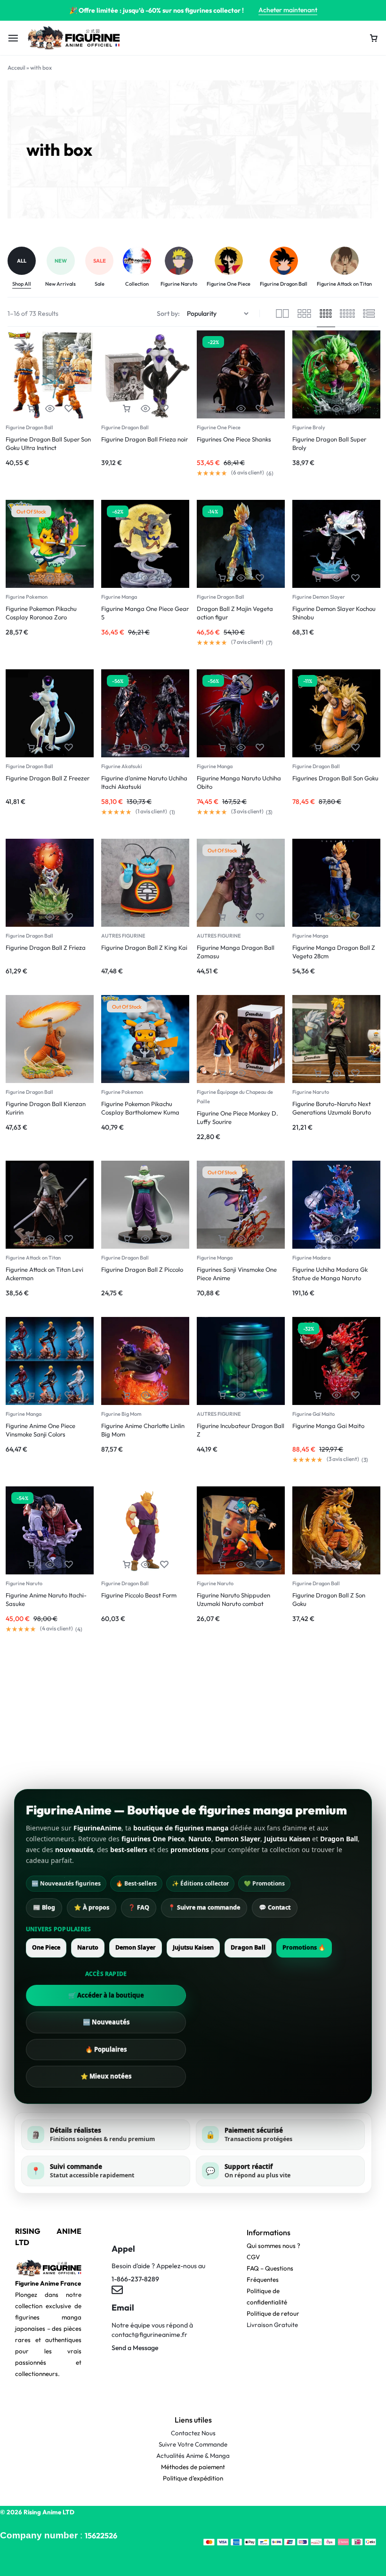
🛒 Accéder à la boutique (106, 1995)
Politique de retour (273, 2313)
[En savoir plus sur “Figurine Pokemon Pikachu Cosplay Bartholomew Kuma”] (127, 1073)
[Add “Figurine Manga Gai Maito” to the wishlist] (355, 1395)
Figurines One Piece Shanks (234, 439)
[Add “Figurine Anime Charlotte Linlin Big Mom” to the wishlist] (164, 1395)
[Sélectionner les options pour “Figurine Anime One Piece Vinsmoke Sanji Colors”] (31, 1395)
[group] (26, 268)
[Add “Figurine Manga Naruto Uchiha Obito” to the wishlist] (260, 748)
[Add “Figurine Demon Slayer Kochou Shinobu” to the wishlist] (355, 578)
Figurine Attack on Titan (33, 1258)
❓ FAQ (139, 1907)
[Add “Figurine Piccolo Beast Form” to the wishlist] (164, 1565)
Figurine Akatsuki (122, 766)
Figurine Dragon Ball (29, 427)
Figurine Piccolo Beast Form (139, 1595)
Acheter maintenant (288, 10)
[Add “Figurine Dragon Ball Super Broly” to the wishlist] (355, 409)
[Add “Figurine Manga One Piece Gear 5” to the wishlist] (164, 578)
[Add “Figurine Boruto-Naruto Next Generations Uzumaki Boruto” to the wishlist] (355, 1073)
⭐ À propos (92, 1907)
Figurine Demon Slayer (319, 597)
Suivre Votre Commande (193, 2444)
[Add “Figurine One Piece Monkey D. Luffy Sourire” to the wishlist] (260, 1073)
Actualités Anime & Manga (193, 2456)
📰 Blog (44, 1907)
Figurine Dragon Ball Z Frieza (46, 947)
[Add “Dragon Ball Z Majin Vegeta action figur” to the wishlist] (260, 578)
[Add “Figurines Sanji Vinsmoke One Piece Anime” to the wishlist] (260, 1239)
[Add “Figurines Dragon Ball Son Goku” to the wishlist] (355, 748)
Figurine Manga (119, 597)
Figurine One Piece (219, 427)
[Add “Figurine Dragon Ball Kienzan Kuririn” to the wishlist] (69, 1073)
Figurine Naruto (311, 1092)
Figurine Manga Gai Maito (328, 1426)
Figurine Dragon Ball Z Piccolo (142, 1269)
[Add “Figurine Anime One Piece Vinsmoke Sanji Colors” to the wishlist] (69, 1395)
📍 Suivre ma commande (204, 1907)
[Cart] (374, 38)
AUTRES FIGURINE (123, 936)
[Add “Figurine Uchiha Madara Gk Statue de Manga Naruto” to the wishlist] (355, 1239)
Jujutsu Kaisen (193, 1947)
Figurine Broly (309, 427)
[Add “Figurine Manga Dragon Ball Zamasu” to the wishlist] (260, 917)
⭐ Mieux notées (106, 2076)
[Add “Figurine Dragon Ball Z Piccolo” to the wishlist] (164, 1239)
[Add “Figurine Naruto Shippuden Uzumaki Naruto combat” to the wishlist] (260, 1565)
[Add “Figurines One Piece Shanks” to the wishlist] (260, 409)
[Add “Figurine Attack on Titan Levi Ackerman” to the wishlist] (69, 1239)
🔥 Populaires (106, 2049)
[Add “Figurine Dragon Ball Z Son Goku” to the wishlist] (355, 1565)
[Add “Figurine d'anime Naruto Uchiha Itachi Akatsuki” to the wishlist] (164, 748)
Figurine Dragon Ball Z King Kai (144, 947)
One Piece (46, 1947)
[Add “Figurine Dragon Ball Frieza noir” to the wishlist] (164, 409)
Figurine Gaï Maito (314, 1414)
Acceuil (16, 68)
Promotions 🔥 (304, 1947)
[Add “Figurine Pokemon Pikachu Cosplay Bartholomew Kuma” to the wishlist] (164, 1073)
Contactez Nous (193, 2433)
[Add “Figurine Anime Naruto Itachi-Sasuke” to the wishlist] (69, 1565)
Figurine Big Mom (121, 1414)
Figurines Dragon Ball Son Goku (335, 778)
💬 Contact (275, 1907)
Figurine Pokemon (27, 597)
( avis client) (248, 473)
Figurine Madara (311, 1258)
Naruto (88, 1947)
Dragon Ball (248, 1947)
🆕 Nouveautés (106, 2022)
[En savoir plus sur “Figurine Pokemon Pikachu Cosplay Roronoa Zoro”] (31, 578)
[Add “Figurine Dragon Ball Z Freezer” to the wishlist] (69, 748)
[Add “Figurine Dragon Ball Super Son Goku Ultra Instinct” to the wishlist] (69, 409)
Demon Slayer (136, 1947)
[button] (31, 409)
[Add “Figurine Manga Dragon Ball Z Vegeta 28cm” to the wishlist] (355, 917)
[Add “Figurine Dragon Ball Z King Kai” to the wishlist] (164, 917)
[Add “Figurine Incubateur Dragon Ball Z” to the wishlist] (260, 1395)
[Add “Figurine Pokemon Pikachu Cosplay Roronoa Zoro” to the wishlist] (69, 578)
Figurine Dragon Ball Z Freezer (48, 778)
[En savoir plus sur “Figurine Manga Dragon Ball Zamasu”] (222, 917)
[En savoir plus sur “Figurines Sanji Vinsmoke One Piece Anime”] (222, 1239)
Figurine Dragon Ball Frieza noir (145, 439)
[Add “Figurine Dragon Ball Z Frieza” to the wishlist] (69, 917)
